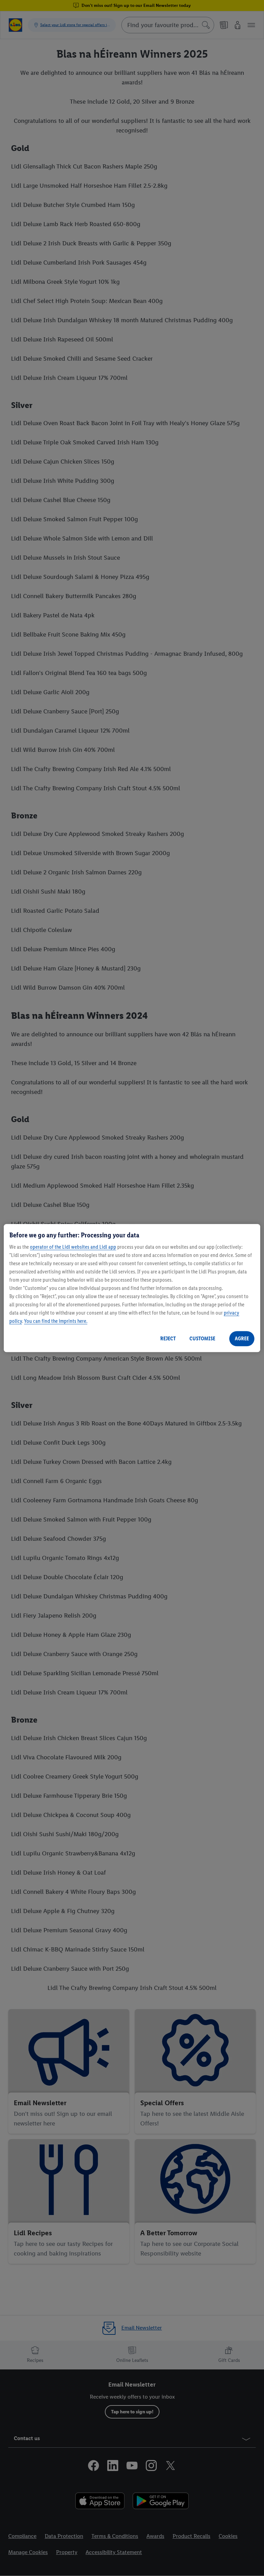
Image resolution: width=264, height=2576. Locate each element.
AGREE (242, 1338)
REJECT (168, 1338)
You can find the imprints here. (56, 1321)
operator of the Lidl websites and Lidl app (73, 1247)
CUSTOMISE (202, 1338)
